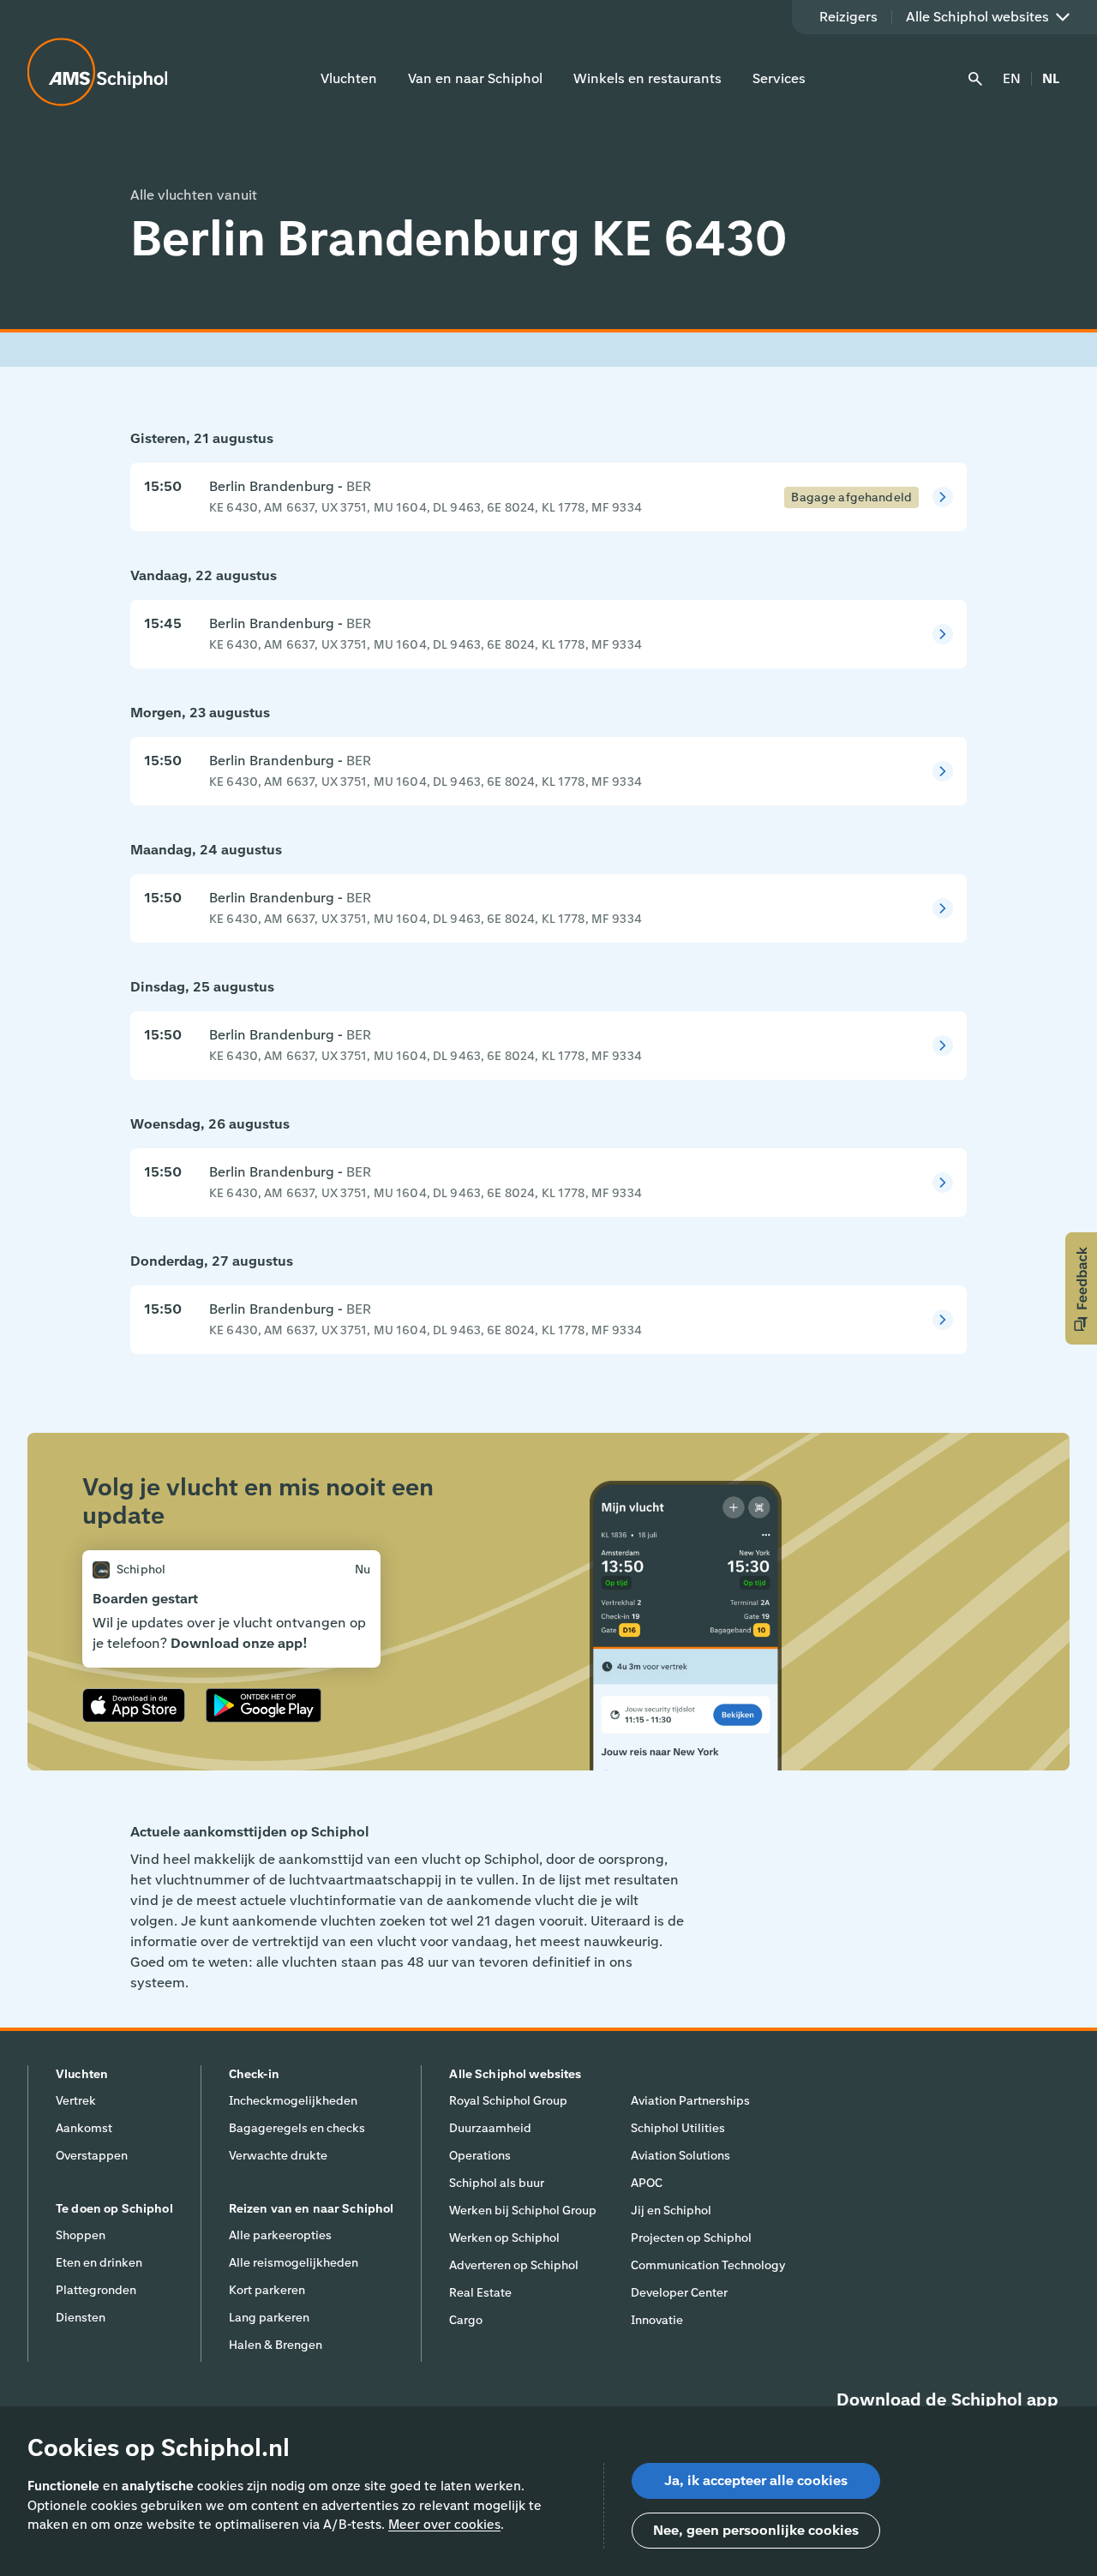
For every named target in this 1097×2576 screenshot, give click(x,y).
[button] (1081, 1288)
